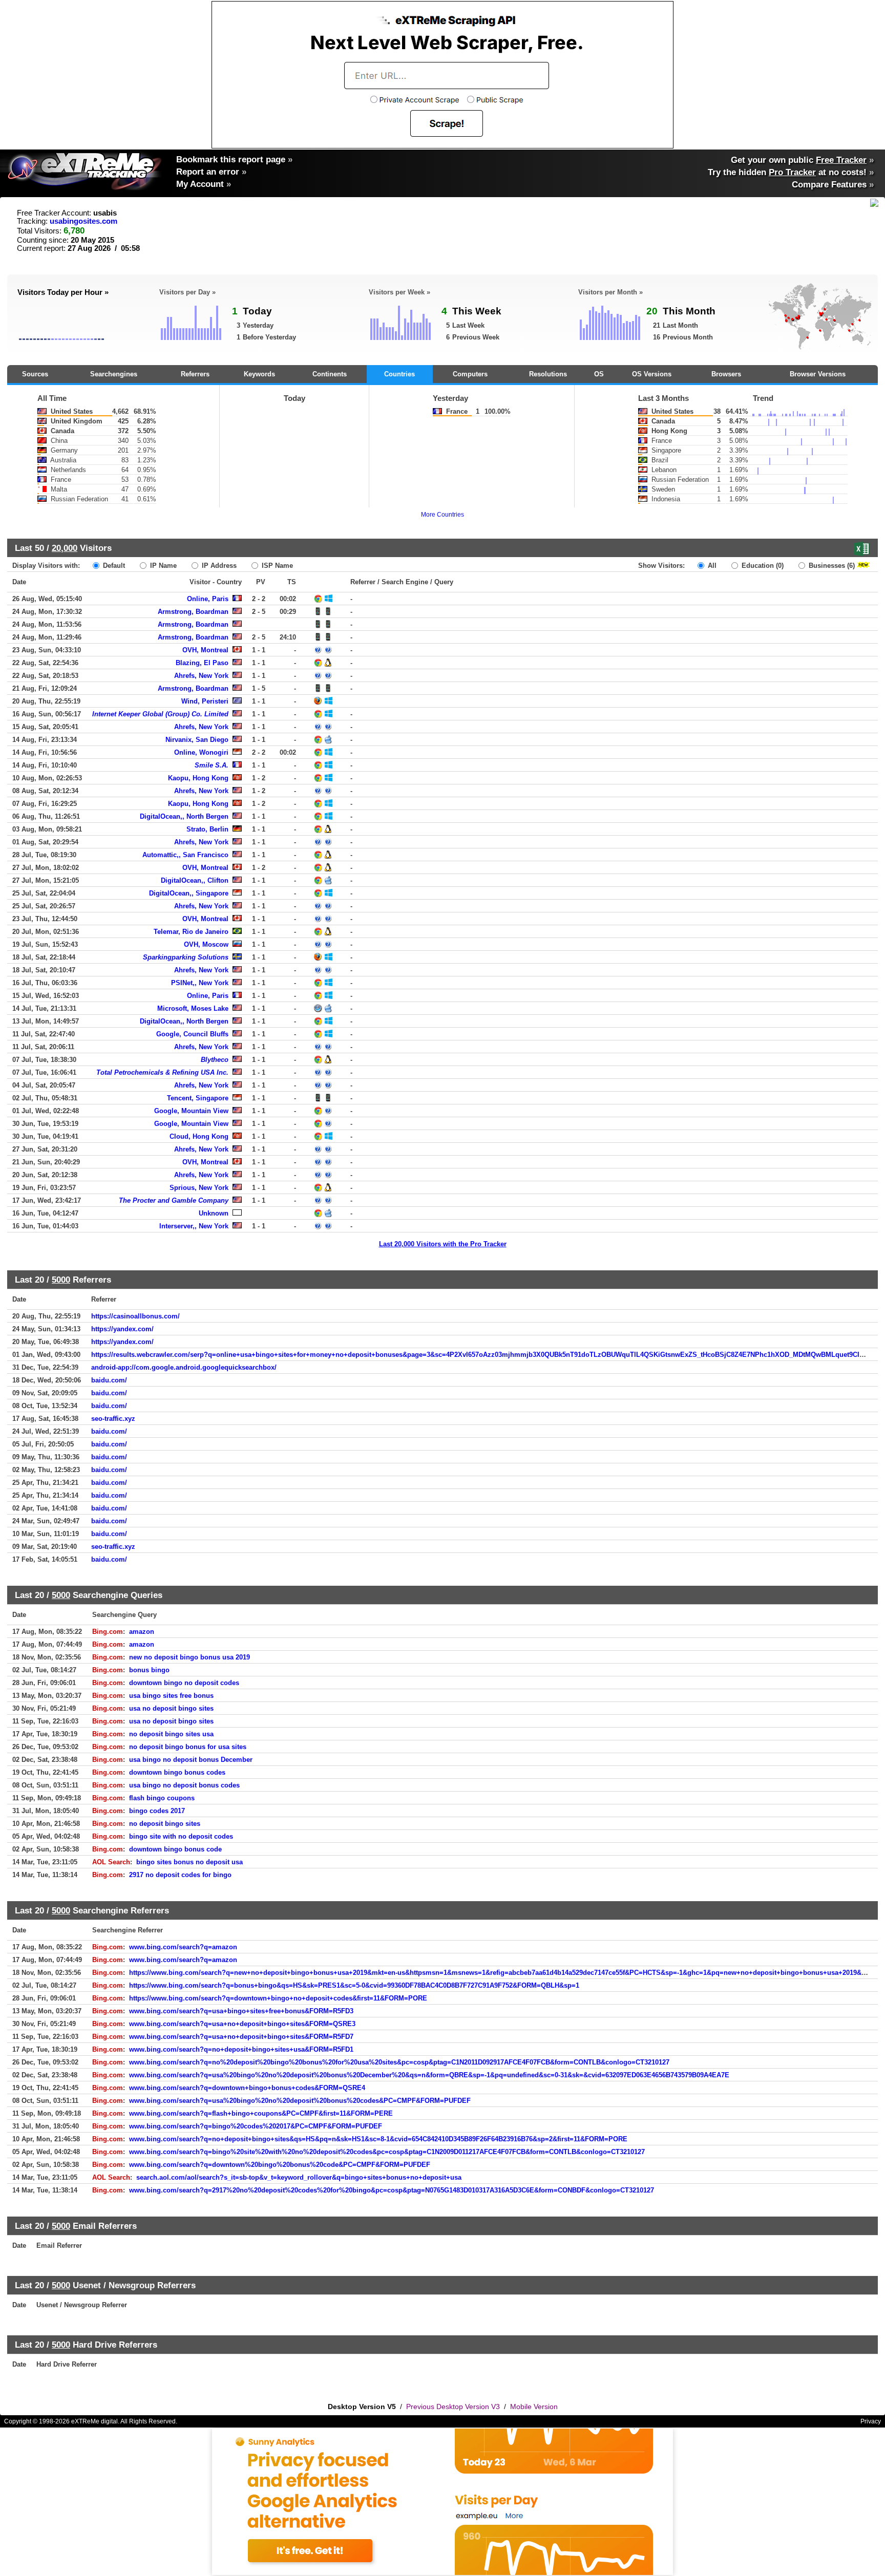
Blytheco (215, 1060)
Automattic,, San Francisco (185, 855)
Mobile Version (534, 2407)
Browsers (726, 374)
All (711, 566)
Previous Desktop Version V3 (453, 2407)
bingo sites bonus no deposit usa (189, 1862)
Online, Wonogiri (201, 752)
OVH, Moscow (206, 944)
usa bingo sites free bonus (171, 1696)
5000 (61, 1280)
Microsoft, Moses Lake (193, 1008)
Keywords (259, 374)
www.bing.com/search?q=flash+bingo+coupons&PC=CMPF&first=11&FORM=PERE (261, 2113)
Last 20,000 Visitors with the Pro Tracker (443, 1244)
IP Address (218, 566)
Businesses (831, 566)
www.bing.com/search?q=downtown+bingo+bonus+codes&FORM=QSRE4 (247, 2088)
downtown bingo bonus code (175, 1849)
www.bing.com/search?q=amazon (183, 1947)
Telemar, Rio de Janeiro (191, 932)
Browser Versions (818, 374)
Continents (330, 374)
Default (113, 566)
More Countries (442, 515)
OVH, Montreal (205, 650)
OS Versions (652, 374)
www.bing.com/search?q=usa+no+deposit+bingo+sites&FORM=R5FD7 (241, 2037)
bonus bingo (149, 1670)
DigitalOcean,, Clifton (195, 880)
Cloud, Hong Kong (199, 1136)
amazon (142, 1632)
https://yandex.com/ (122, 1329)
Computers (470, 374)
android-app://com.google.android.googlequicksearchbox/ (184, 1367)
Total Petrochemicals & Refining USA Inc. (162, 1072)
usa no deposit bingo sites (171, 1708)
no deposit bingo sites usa (171, 1734)
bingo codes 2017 (157, 1811)
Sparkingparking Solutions (186, 957)
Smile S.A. (212, 765)
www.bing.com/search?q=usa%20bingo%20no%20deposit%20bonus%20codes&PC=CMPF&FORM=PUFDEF (300, 2101)
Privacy (871, 2421)
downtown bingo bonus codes (177, 1772)
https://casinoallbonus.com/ (135, 1316)
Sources (35, 374)
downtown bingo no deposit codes (184, 1683)
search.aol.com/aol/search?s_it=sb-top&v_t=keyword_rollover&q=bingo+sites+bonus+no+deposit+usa (299, 2177)
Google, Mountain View (191, 1111)
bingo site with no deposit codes (181, 1836)
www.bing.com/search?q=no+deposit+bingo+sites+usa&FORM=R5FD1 (241, 2049)
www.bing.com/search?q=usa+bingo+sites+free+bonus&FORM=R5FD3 (241, 2011)
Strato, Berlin (207, 829)
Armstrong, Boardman (193, 612)
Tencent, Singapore (198, 1098)
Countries (399, 374)
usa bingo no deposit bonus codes (184, 1785)
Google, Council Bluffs (192, 1034)
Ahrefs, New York (201, 676)
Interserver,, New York (194, 1226)
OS (599, 374)
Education (762, 566)
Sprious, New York (199, 1188)
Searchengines (114, 374)
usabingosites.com (83, 221)
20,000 (65, 548)
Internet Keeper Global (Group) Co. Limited (160, 714)
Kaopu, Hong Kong (198, 778)
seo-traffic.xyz (113, 1419)
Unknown (214, 1213)
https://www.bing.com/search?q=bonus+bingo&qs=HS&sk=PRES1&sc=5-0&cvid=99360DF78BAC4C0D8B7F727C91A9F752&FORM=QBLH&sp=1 (354, 1985)
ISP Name (276, 566)
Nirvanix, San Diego (197, 740)
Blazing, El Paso (202, 663)
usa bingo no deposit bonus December (191, 1760)
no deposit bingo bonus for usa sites (188, 1747)
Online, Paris (208, 599)
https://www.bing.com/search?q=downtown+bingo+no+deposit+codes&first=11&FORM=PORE (278, 1998)
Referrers (195, 374)
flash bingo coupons (162, 1798)
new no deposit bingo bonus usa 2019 (189, 1657)
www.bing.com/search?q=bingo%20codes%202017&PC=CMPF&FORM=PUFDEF (256, 2126)
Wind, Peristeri (205, 701)
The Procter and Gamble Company (174, 1200)
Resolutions (548, 374)
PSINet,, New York (200, 983)
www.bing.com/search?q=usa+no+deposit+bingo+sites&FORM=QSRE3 (242, 2024)
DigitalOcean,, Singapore (189, 893)
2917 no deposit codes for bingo (180, 1875)
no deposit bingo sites (165, 1824)
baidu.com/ (109, 1380)
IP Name (162, 566)
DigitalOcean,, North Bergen (184, 816)
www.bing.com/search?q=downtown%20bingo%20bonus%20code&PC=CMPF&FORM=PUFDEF (280, 2165)
